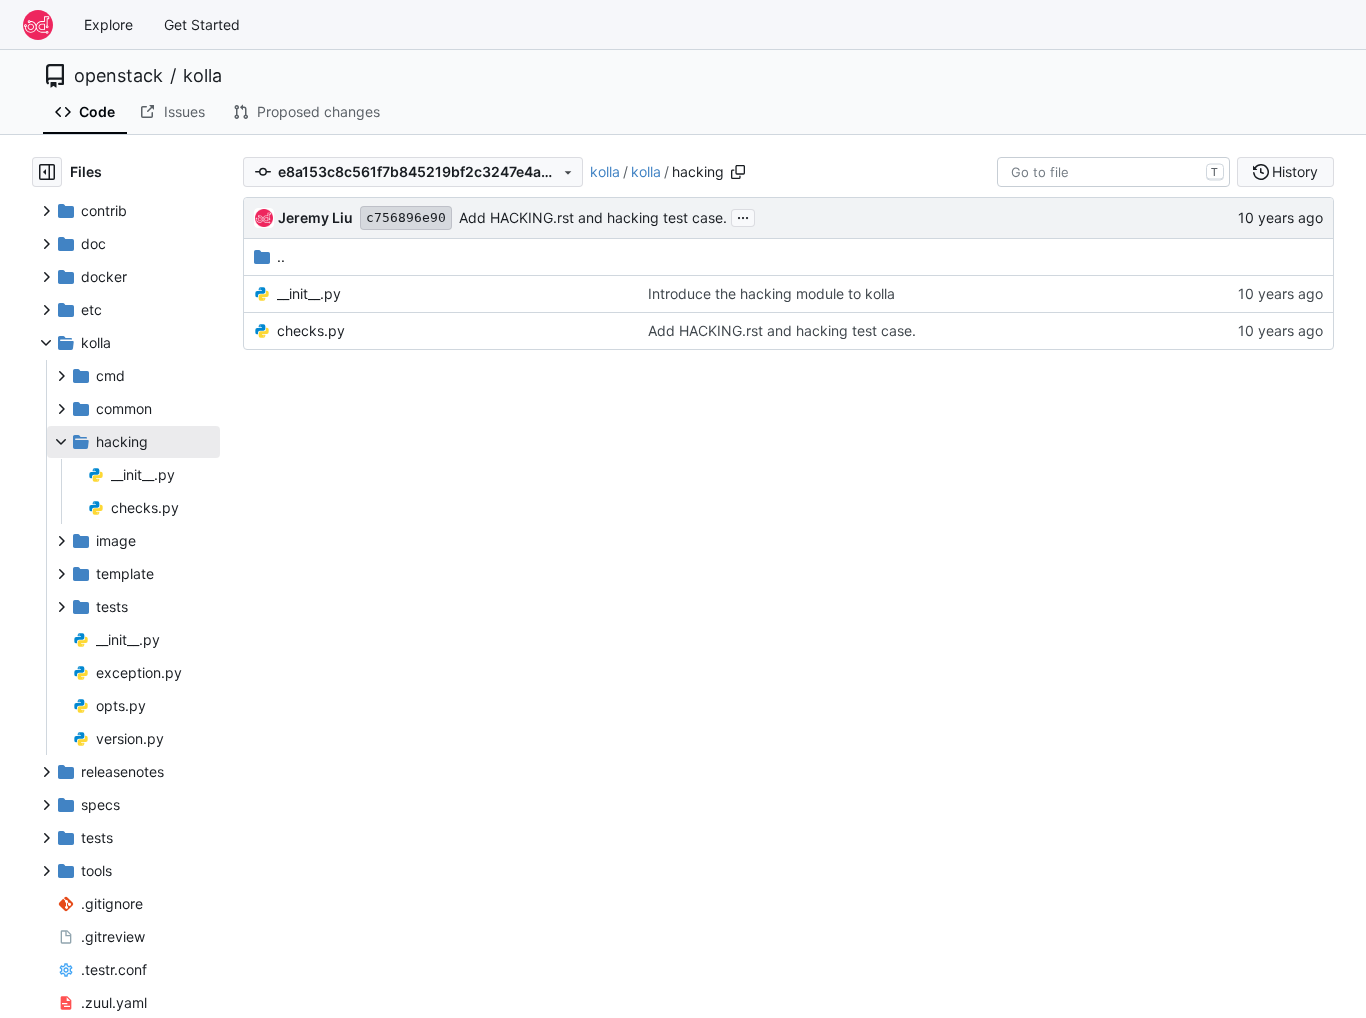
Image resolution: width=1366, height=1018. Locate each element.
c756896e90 (406, 217)
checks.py (311, 330)
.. (281, 256)
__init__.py (309, 293)
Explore (108, 24)
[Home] (38, 25)
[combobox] (1113, 172)
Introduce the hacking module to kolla (771, 293)
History (1295, 171)
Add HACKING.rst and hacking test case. (593, 217)
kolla (202, 76)
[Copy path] (738, 172)
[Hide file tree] (47, 172)
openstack (118, 76)
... (743, 215)
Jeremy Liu (315, 217)
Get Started (202, 24)
